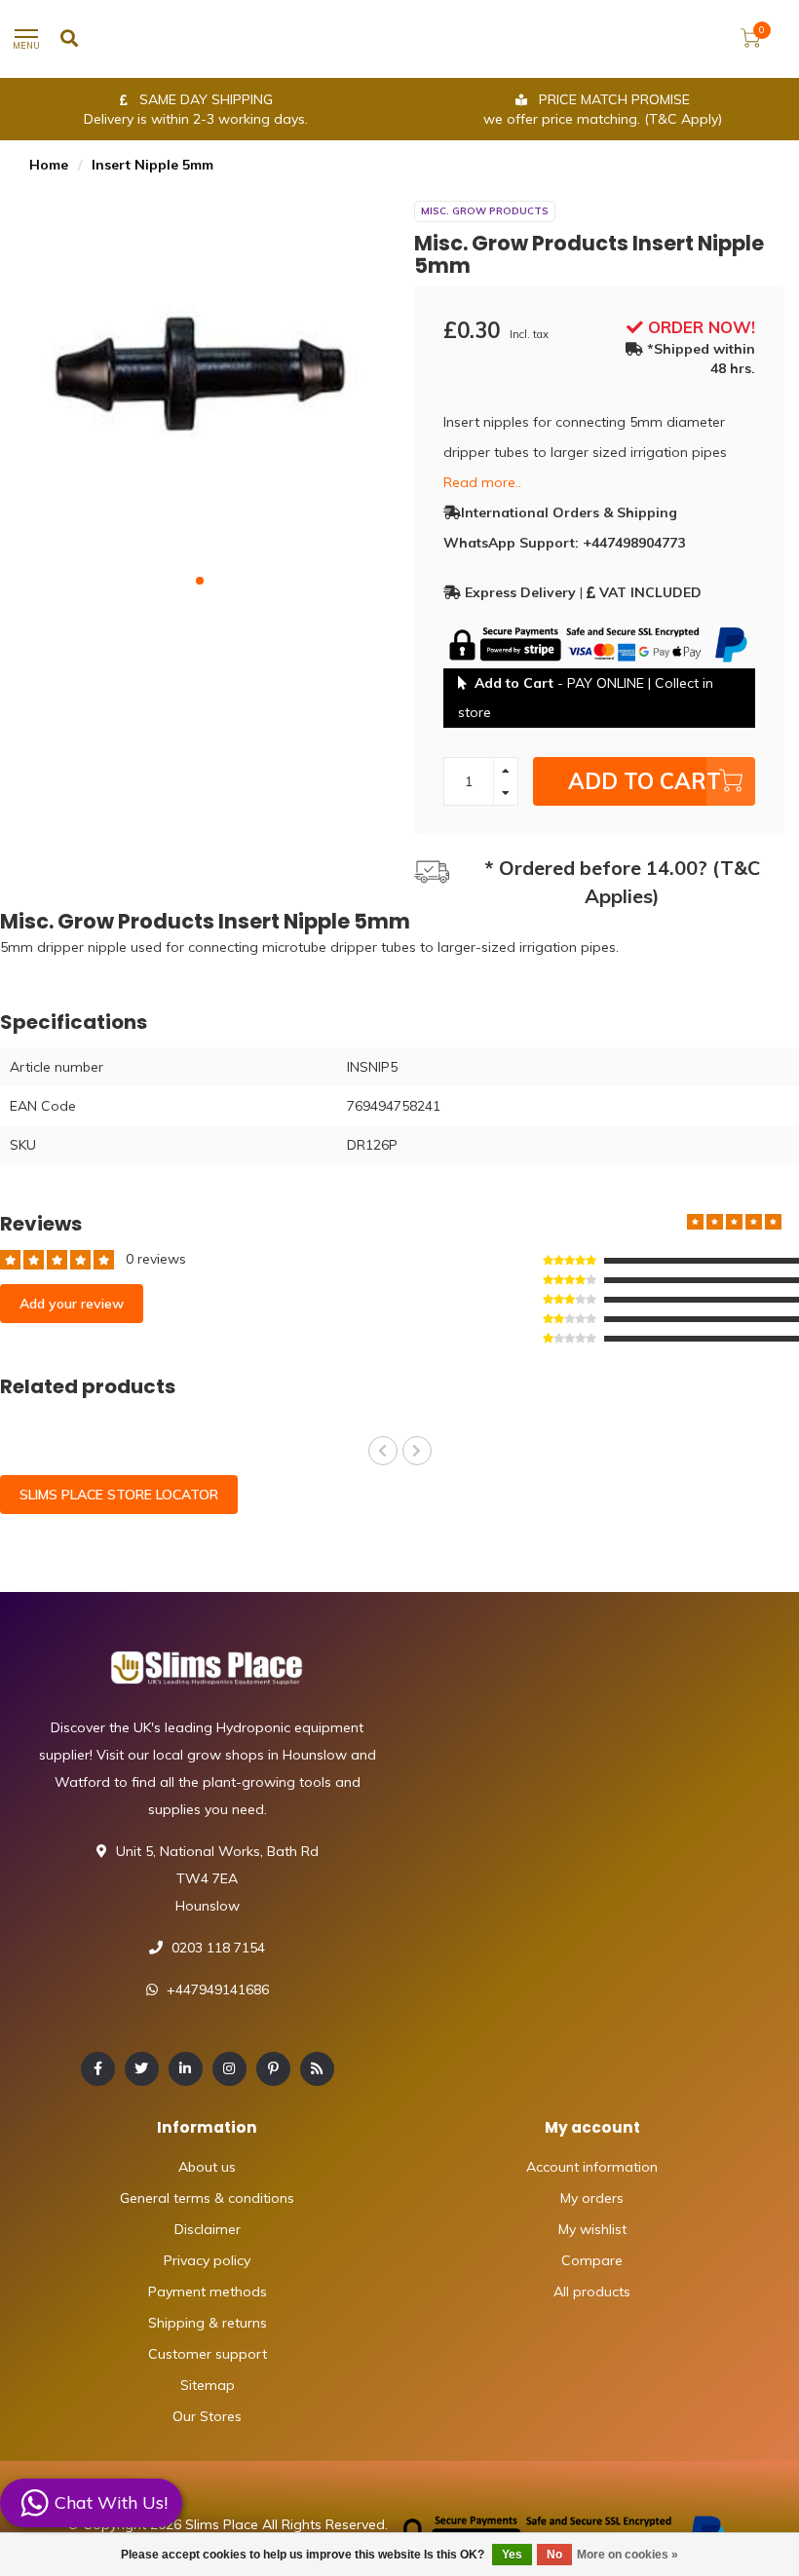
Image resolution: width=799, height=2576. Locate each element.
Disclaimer (208, 2229)
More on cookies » (628, 2555)
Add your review (72, 1304)
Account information (592, 2167)
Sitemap (208, 2385)
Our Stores (207, 2416)
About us (207, 2167)
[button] (200, 581)
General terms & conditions (207, 2198)
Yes (512, 2555)
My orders (592, 2198)
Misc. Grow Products (485, 211)
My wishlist (592, 2229)
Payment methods (208, 2292)
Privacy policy (207, 2260)
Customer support (208, 2354)
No (554, 2555)
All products (592, 2292)
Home (49, 165)
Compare (592, 2260)
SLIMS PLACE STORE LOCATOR (119, 1495)
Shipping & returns (208, 2323)
